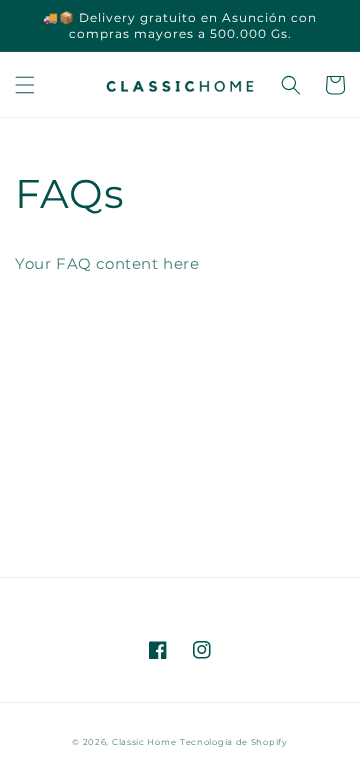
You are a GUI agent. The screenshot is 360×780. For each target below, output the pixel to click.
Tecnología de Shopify (234, 742)
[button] (25, 85)
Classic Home (144, 742)
